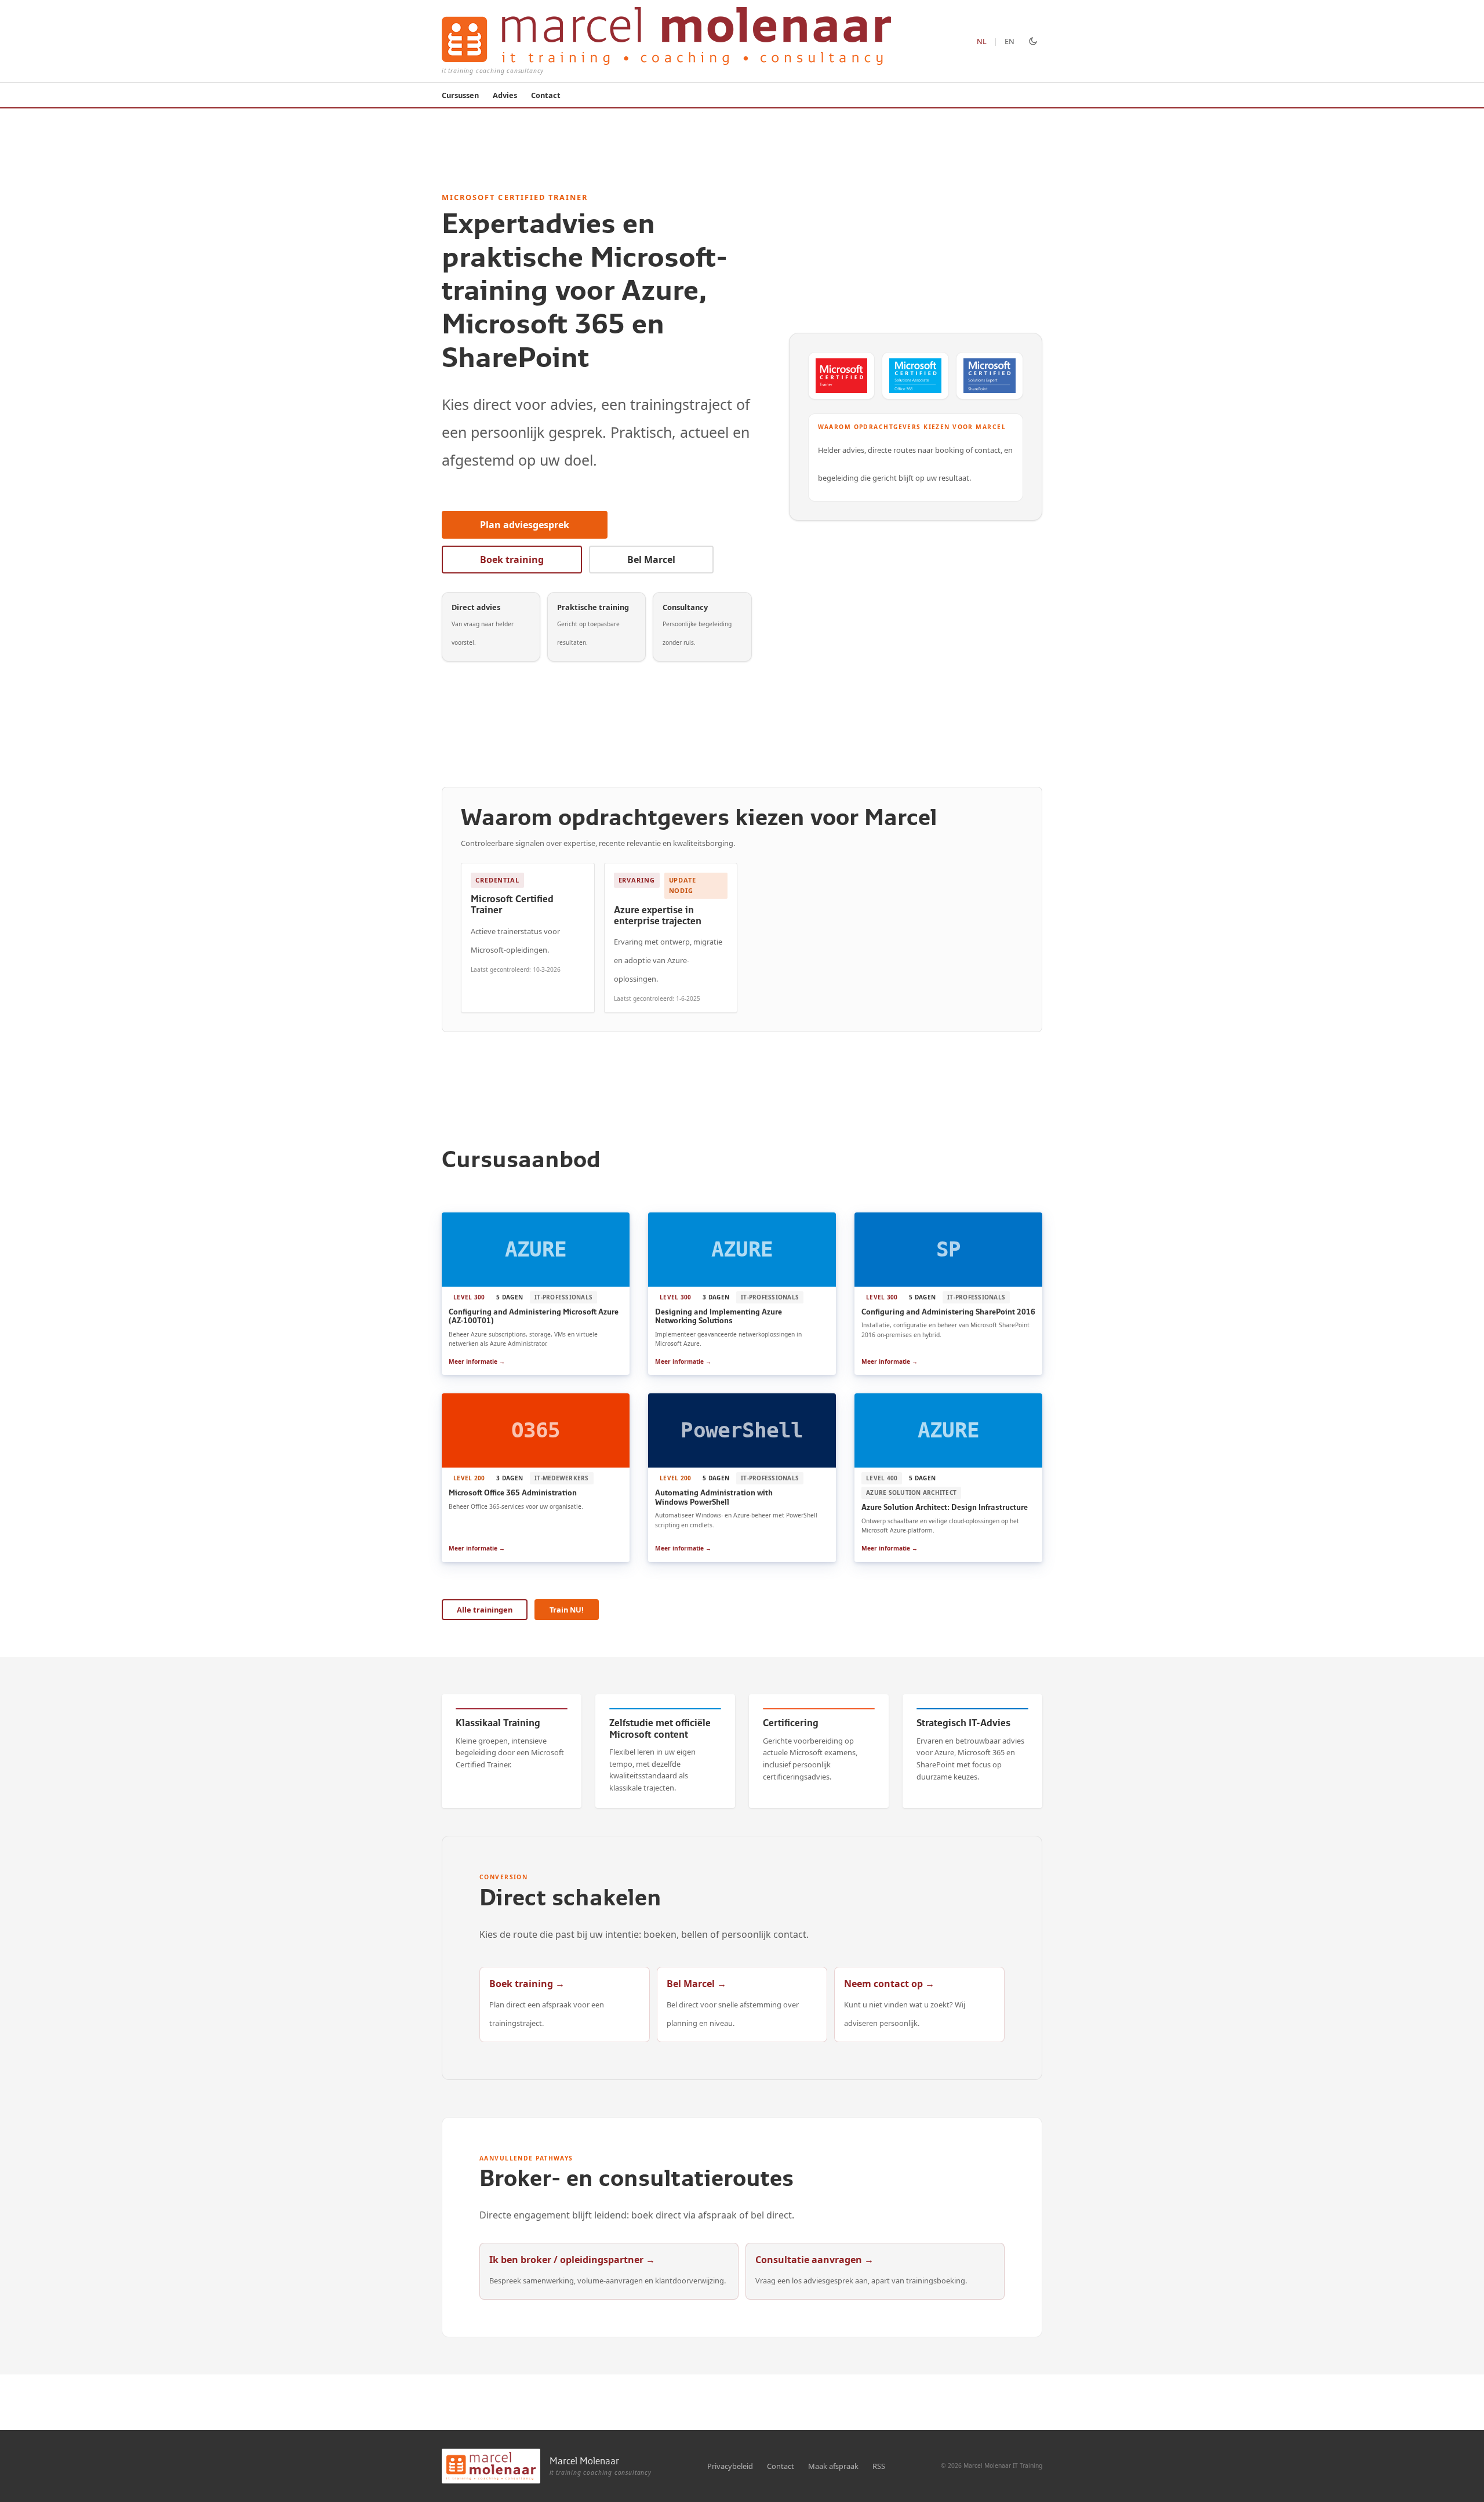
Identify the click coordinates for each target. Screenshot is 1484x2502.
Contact (546, 95)
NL (982, 41)
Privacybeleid (730, 2466)
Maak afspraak (833, 2466)
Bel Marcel (651, 560)
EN (1010, 41)
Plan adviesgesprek (525, 525)
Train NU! (567, 1610)
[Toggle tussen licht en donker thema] (1033, 41)
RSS (879, 2466)
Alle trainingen (485, 1610)
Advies (505, 95)
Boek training (512, 560)
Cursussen (460, 95)
